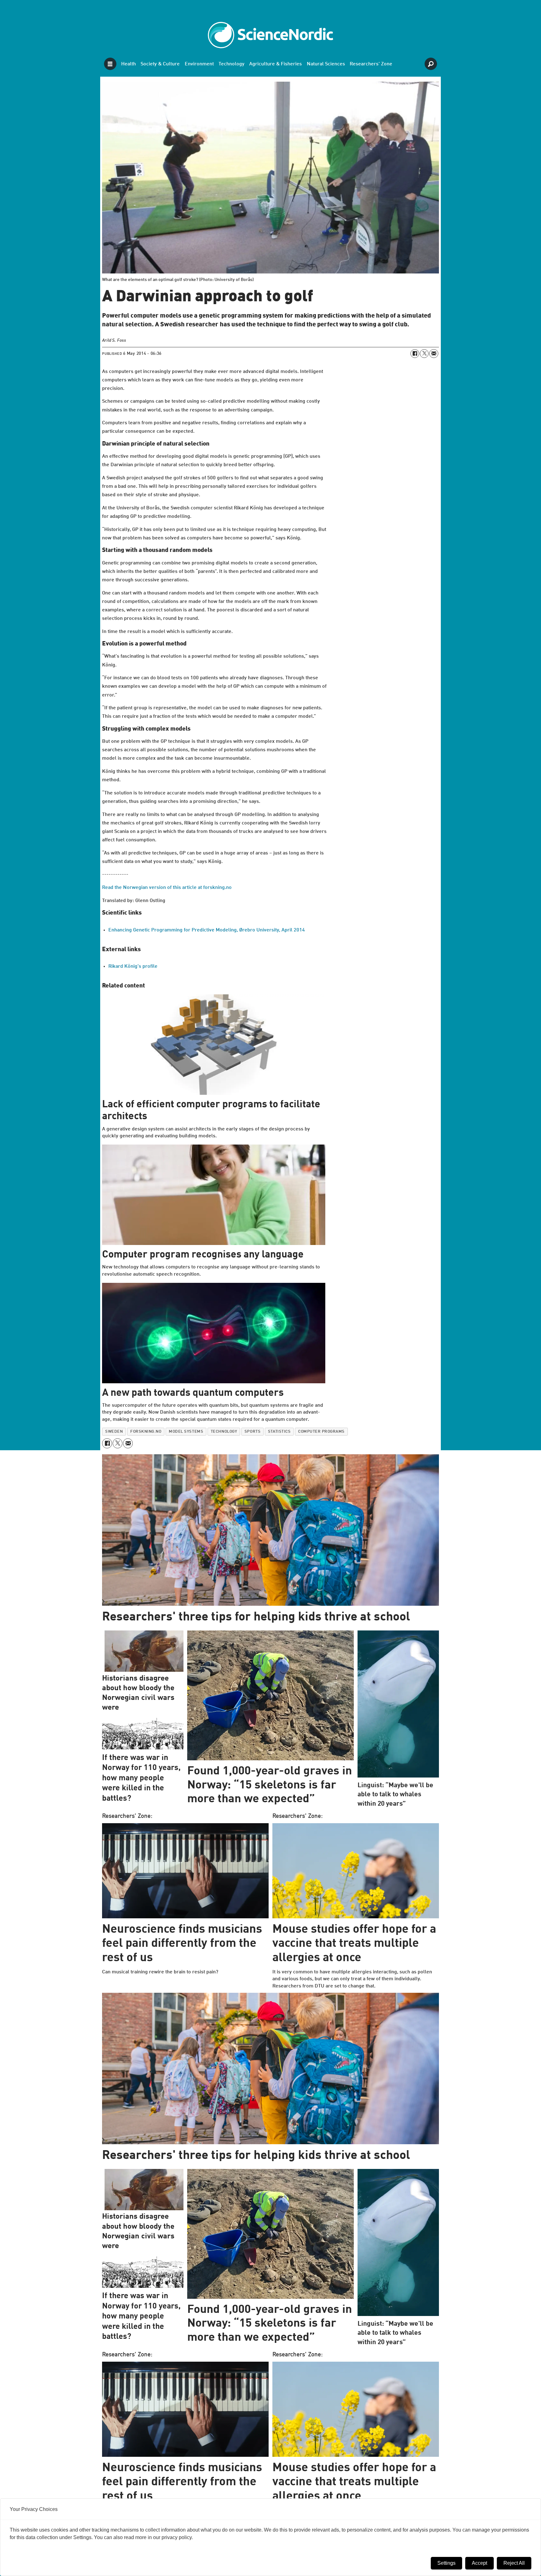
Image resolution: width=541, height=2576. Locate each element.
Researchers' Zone (371, 64)
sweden (114, 1432)
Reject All (514, 2563)
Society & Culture (160, 64)
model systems (186, 1432)
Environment (199, 64)
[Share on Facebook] (415, 354)
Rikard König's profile (133, 967)
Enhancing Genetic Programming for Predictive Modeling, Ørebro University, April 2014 (207, 930)
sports (252, 1432)
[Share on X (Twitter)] (424, 354)
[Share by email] (434, 354)
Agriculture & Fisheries (276, 64)
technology (224, 1432)
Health (129, 64)
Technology (232, 64)
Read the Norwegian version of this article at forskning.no (167, 888)
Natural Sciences (326, 64)
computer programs (321, 1432)
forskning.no (146, 1432)
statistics (279, 1432)
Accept (479, 2563)
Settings (446, 2563)
